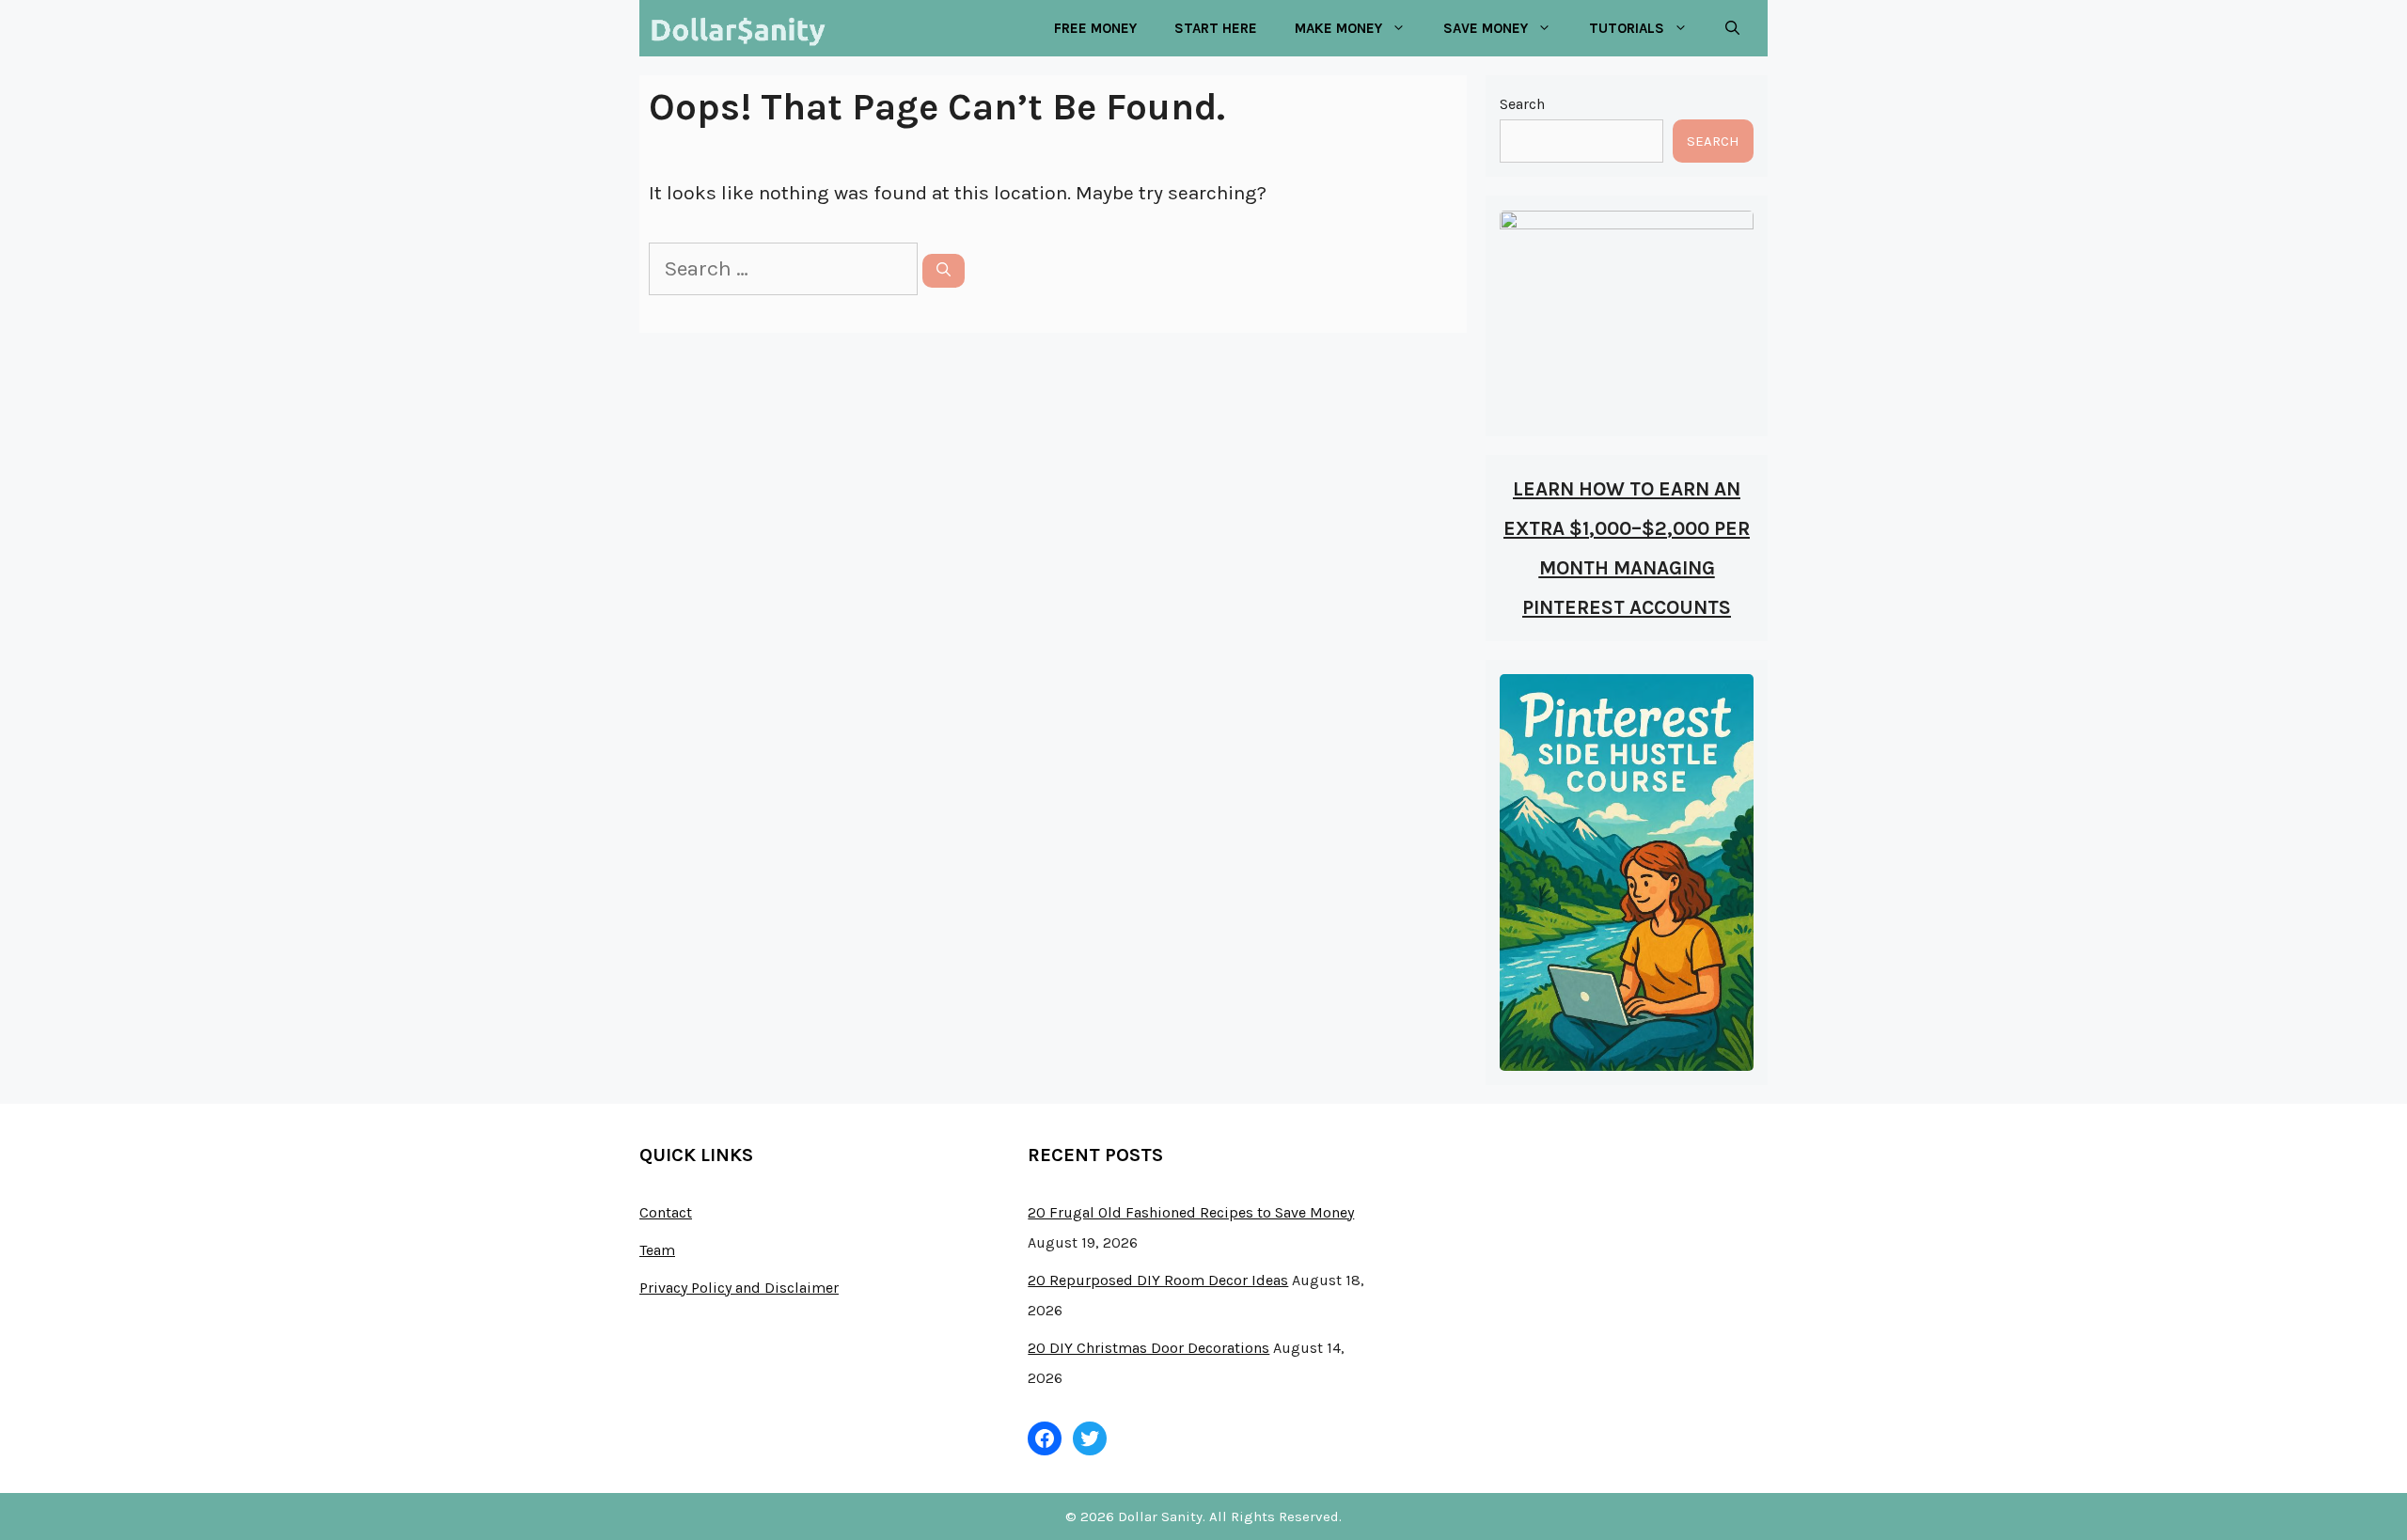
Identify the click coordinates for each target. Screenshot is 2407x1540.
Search (1522, 104)
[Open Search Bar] (1732, 28)
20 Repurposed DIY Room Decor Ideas (1158, 1280)
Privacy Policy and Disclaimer (739, 1288)
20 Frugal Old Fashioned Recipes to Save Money (1191, 1212)
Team (657, 1250)
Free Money (1095, 28)
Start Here (1216, 28)
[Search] (944, 271)
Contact (666, 1212)
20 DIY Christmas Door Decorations (1148, 1348)
